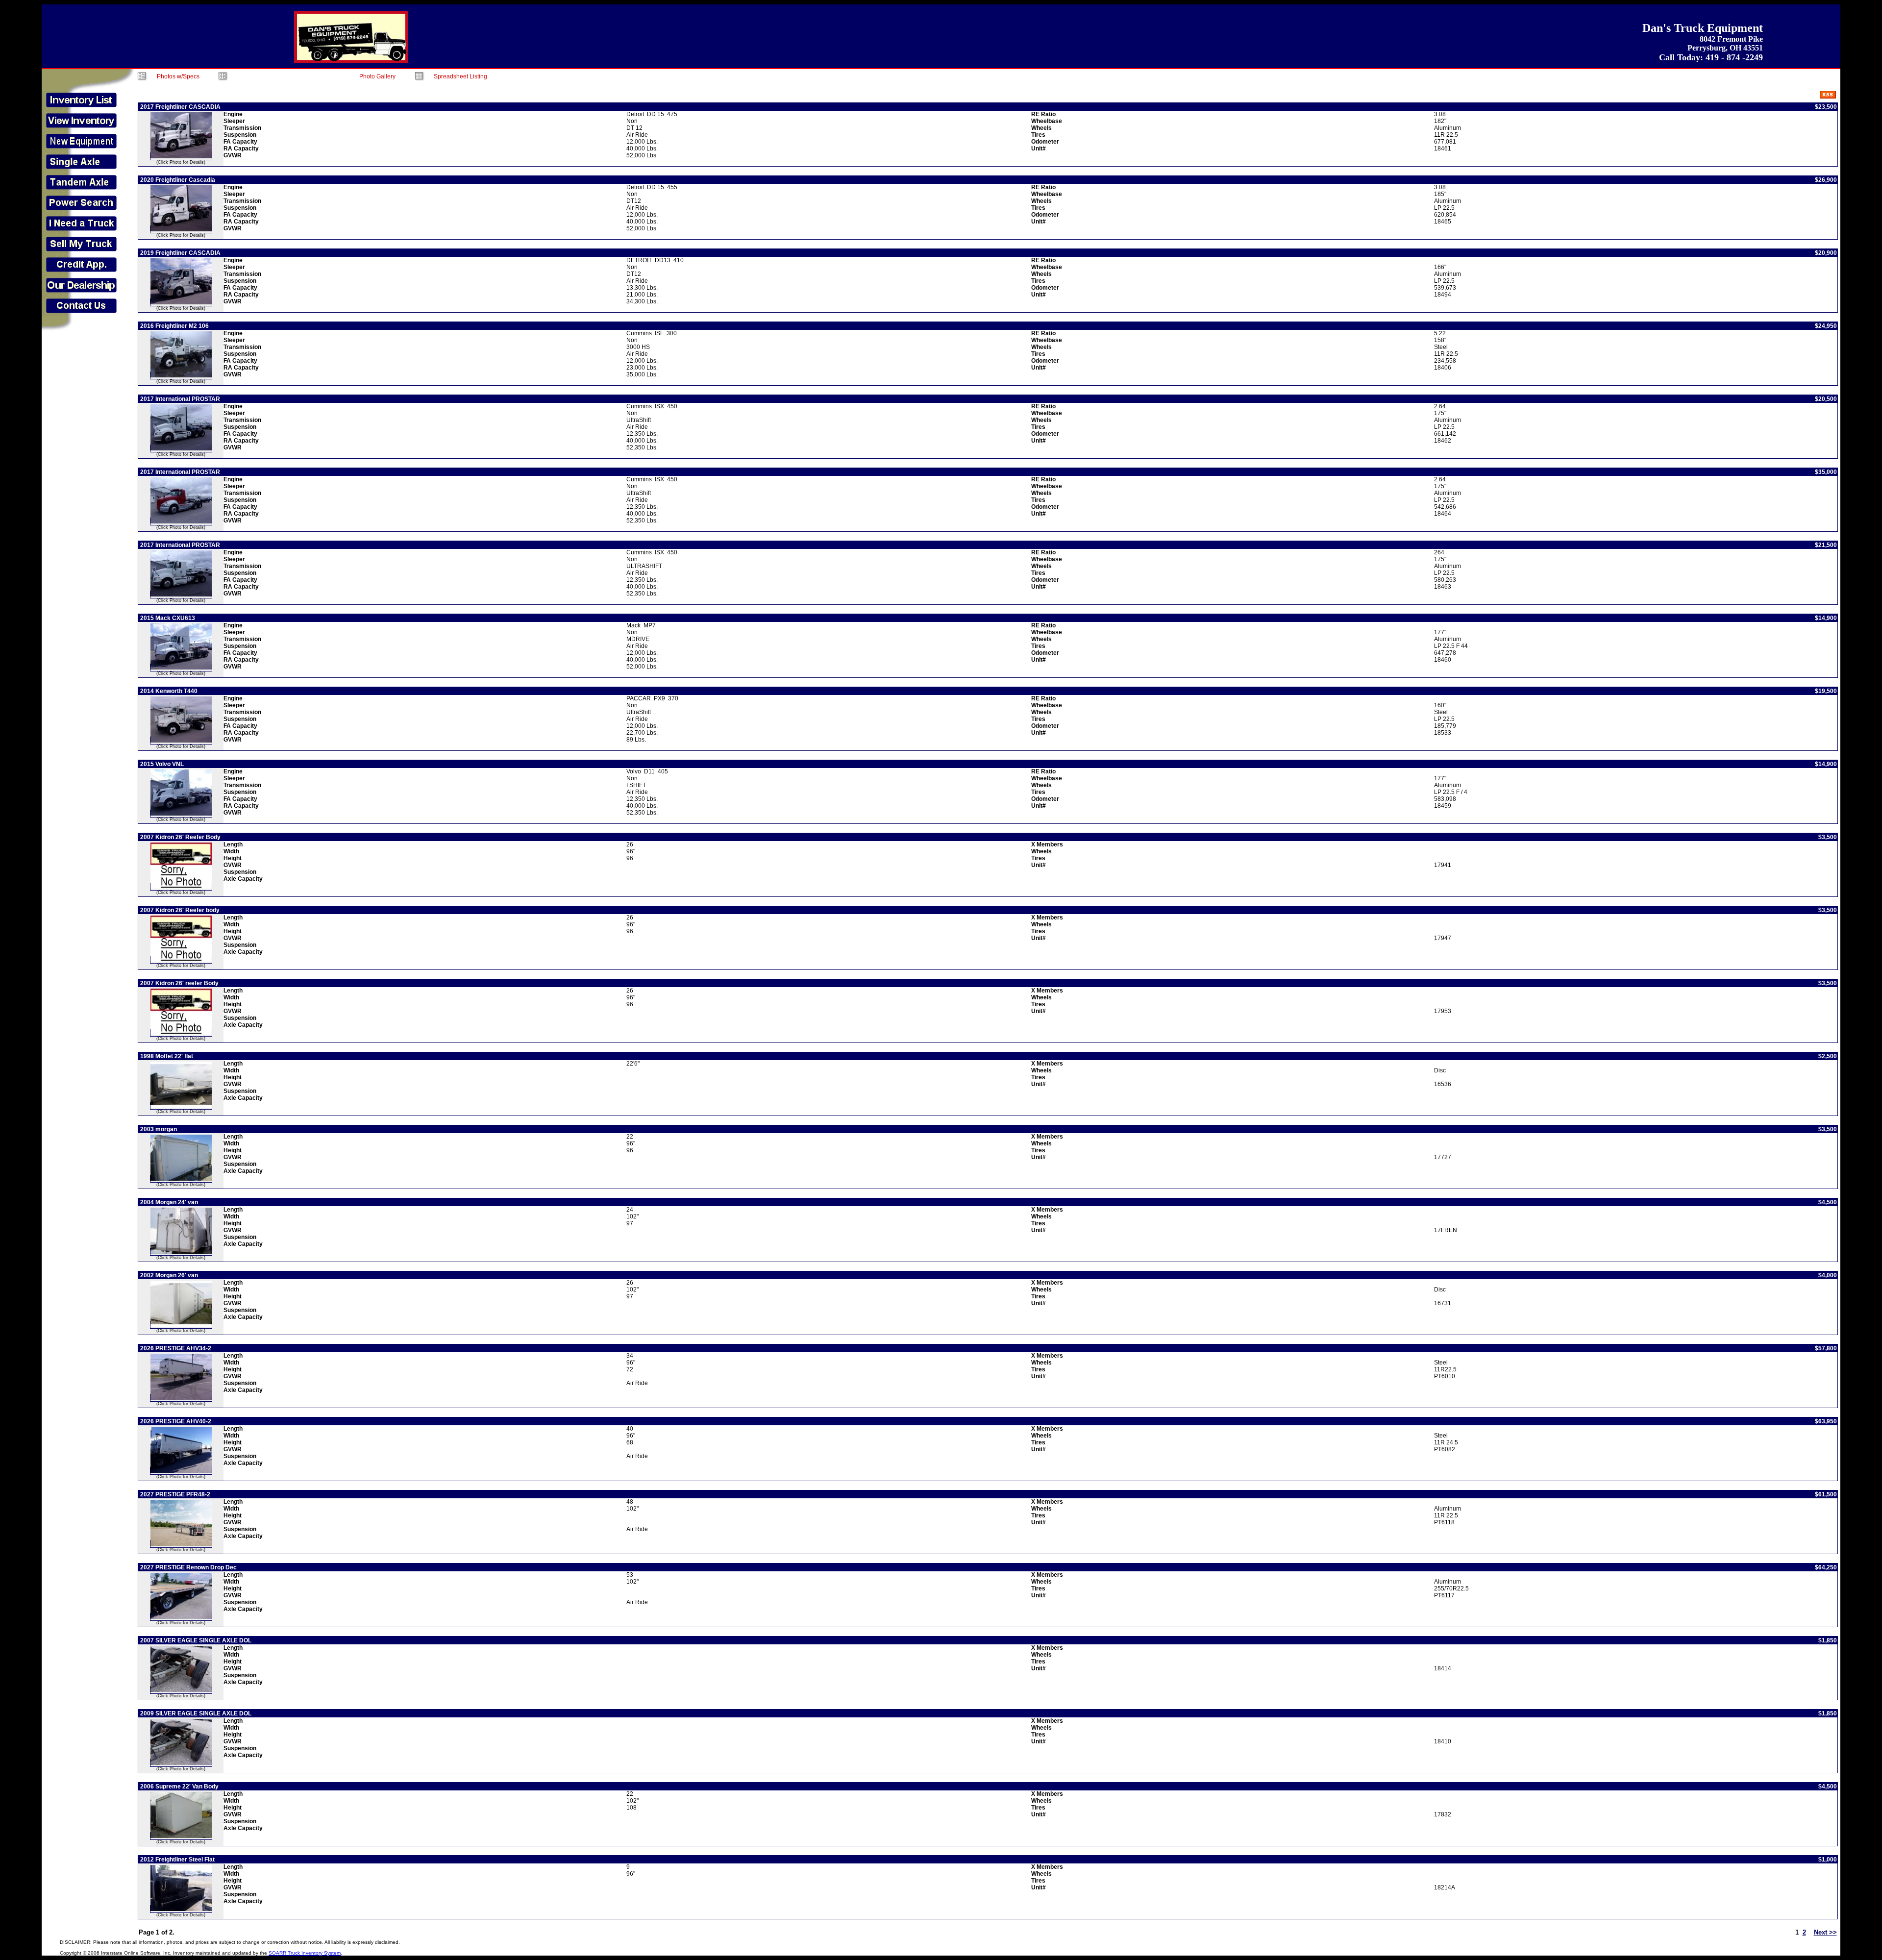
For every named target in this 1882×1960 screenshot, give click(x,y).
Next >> (1825, 1932)
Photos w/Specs (178, 76)
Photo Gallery (377, 76)
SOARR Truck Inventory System (305, 1953)
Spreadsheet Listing (460, 76)
